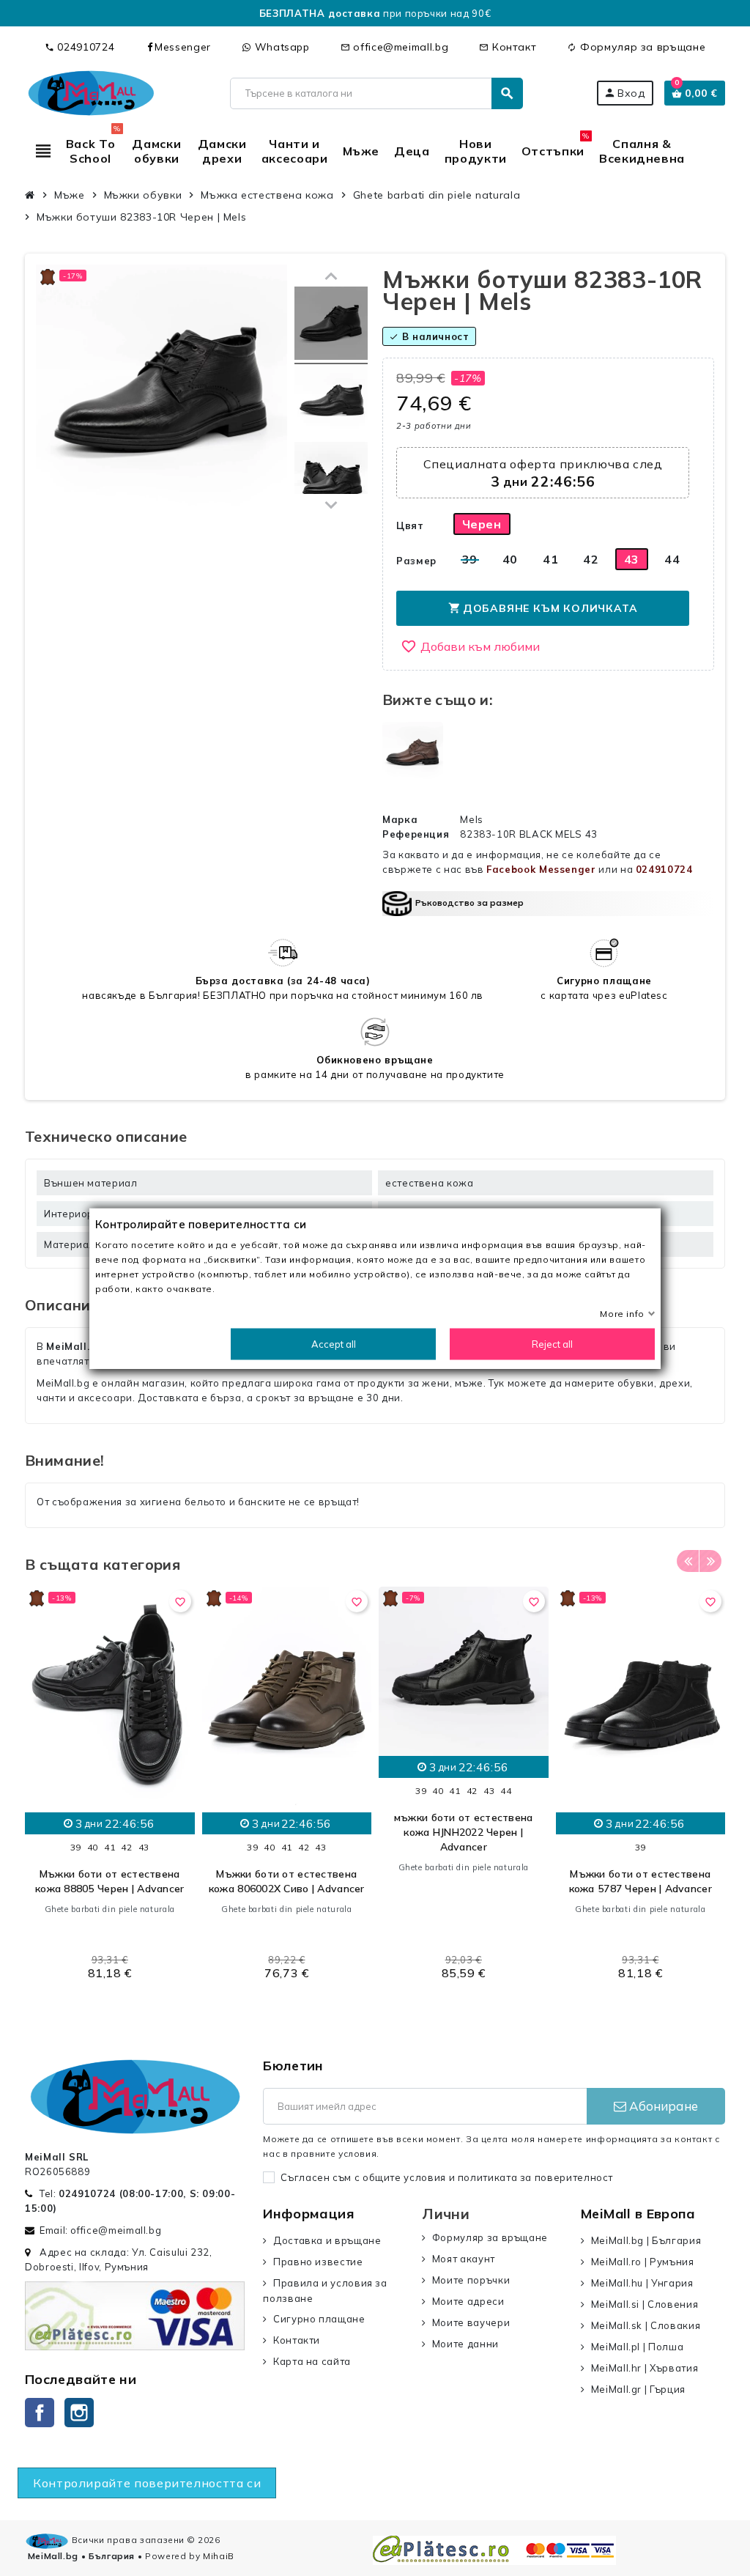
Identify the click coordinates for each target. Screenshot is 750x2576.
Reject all (552, 1343)
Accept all (334, 1343)
